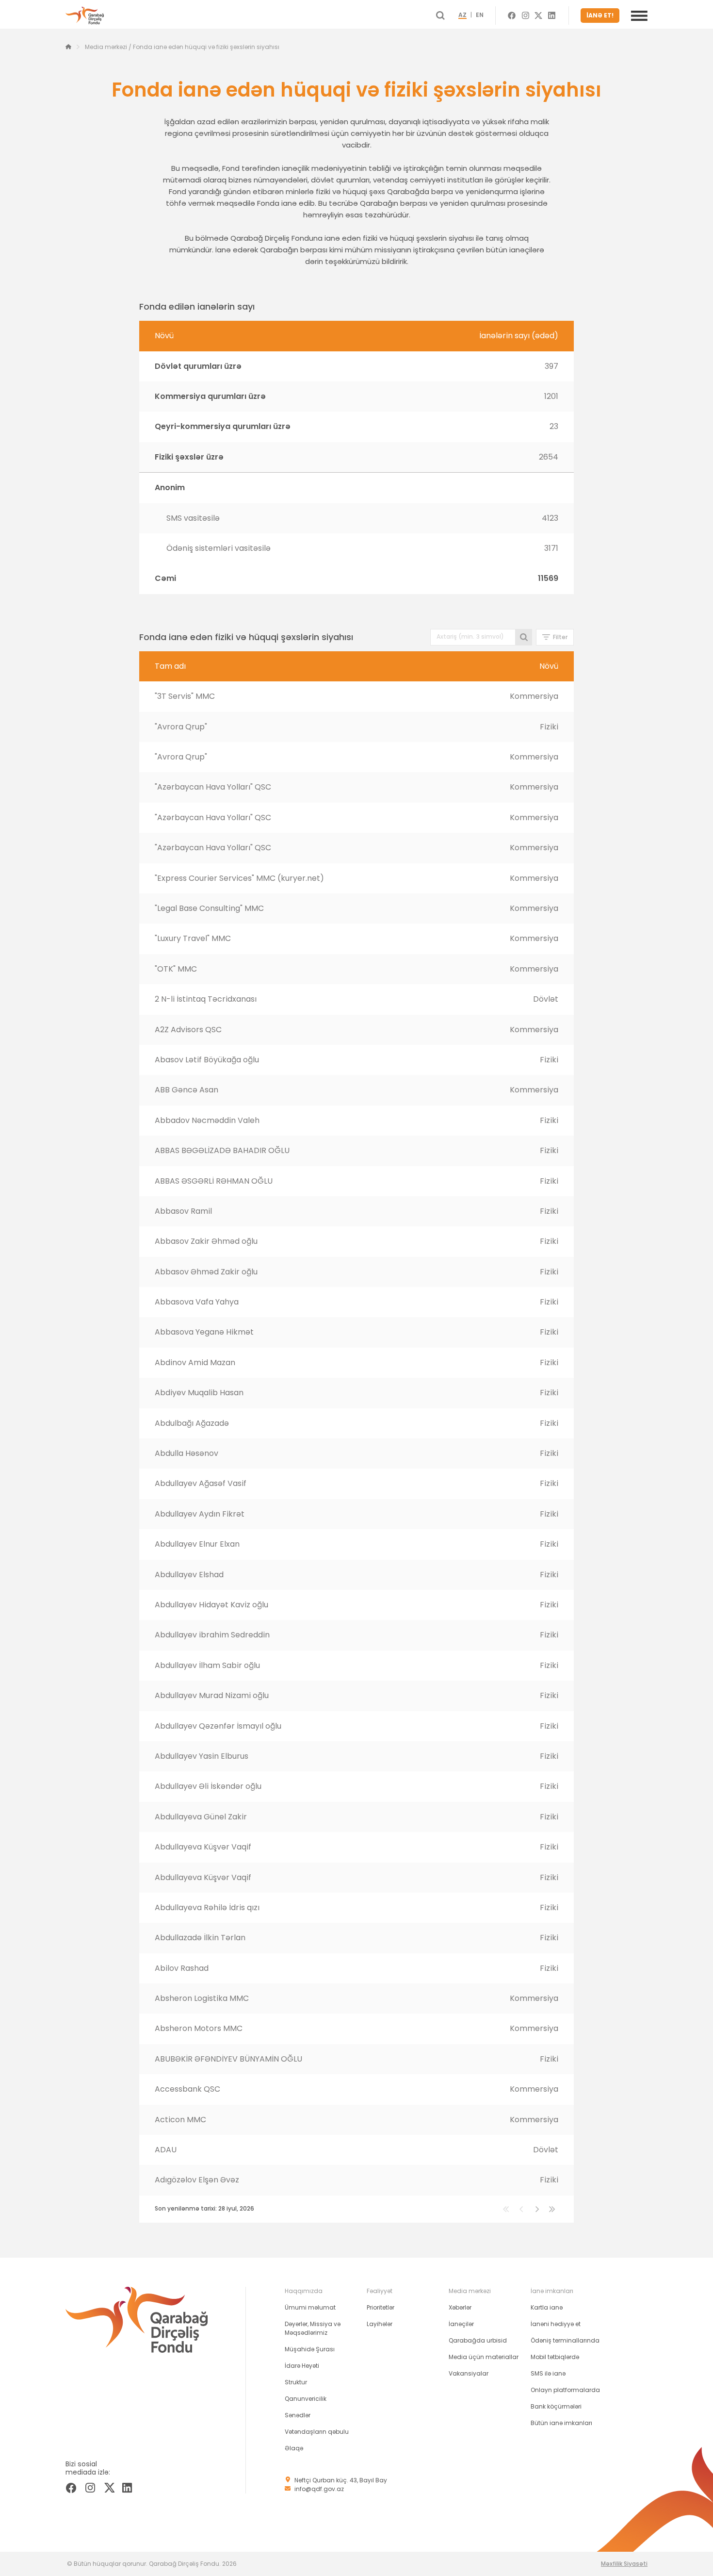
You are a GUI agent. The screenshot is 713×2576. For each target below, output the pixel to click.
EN (480, 16)
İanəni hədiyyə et (556, 2324)
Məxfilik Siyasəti (624, 2564)
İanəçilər (461, 2324)
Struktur (296, 2382)
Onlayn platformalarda (565, 2390)
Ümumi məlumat (310, 2307)
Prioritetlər (381, 2307)
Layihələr (380, 2324)
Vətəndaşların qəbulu (317, 2432)
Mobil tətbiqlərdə (555, 2357)
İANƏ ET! (600, 15)
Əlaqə (294, 2448)
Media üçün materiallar (484, 2357)
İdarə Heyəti (302, 2366)
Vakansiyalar (469, 2373)
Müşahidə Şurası (310, 2349)
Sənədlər (298, 2415)
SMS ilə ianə (548, 2373)
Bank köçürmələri (556, 2406)
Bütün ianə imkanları (561, 2423)
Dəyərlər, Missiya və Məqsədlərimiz (313, 2328)
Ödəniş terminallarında (565, 2340)
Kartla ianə (547, 2307)
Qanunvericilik (306, 2399)
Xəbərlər (460, 2307)
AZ (462, 16)
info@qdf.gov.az (319, 2489)
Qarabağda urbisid (478, 2340)
